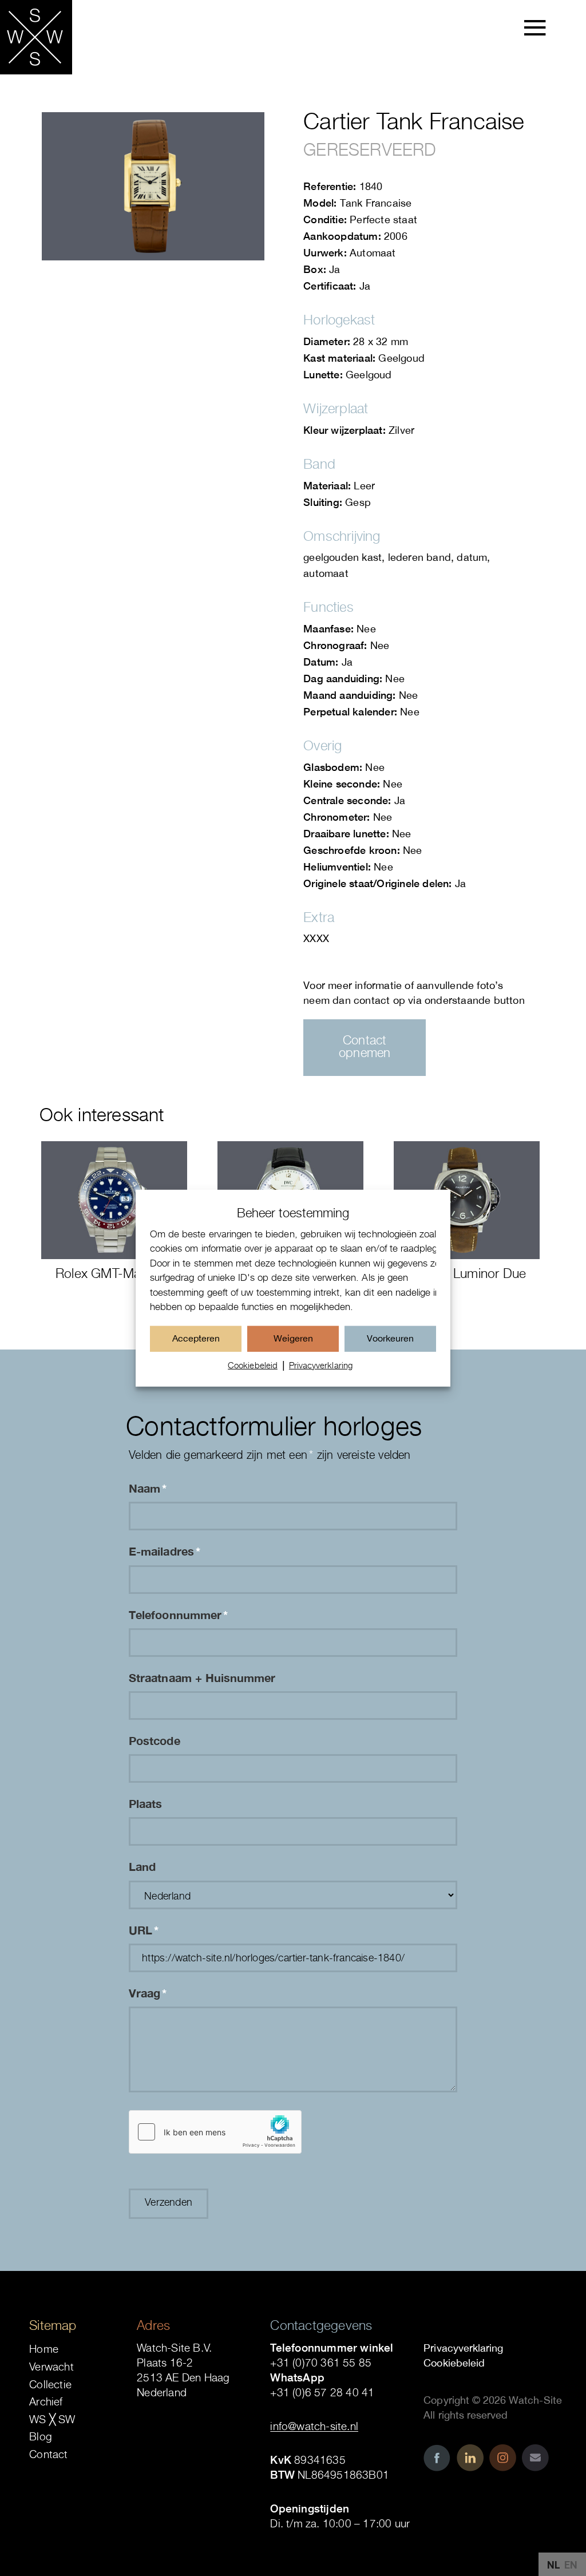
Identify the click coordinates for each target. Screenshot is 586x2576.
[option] (571, 2565)
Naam (148, 1488)
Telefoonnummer (178, 1615)
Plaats (145, 1803)
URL (144, 1930)
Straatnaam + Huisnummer (202, 1677)
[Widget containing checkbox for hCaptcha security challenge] (215, 2132)
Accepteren (196, 1338)
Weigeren (293, 1338)
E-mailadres (165, 1551)
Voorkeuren (390, 1338)
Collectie (50, 2384)
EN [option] (571, 2565)
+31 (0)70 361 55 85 (321, 2363)
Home (44, 2349)
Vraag (148, 1993)
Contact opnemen (365, 1046)
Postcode (154, 1740)
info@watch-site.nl (314, 2426)
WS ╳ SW (52, 2419)
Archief (46, 2401)
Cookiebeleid (253, 1365)
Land (142, 1866)
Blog (41, 2436)
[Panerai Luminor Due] (467, 1200)
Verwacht (52, 2367)
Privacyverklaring (321, 1365)
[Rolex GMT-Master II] (114, 1200)
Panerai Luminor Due (466, 1273)
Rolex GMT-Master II (114, 1273)
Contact (48, 2454)
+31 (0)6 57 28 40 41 (322, 2392)
